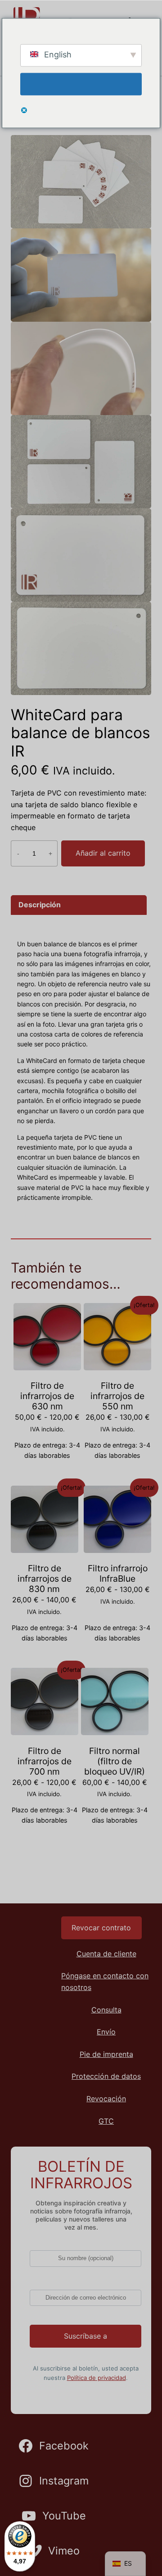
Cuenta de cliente (106, 1954)
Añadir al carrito (103, 853)
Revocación (106, 2099)
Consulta (106, 2010)
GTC (106, 2121)
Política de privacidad (97, 2378)
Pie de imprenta (106, 2054)
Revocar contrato (101, 1928)
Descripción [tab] (40, 905)
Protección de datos (106, 2076)
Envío (106, 2032)
